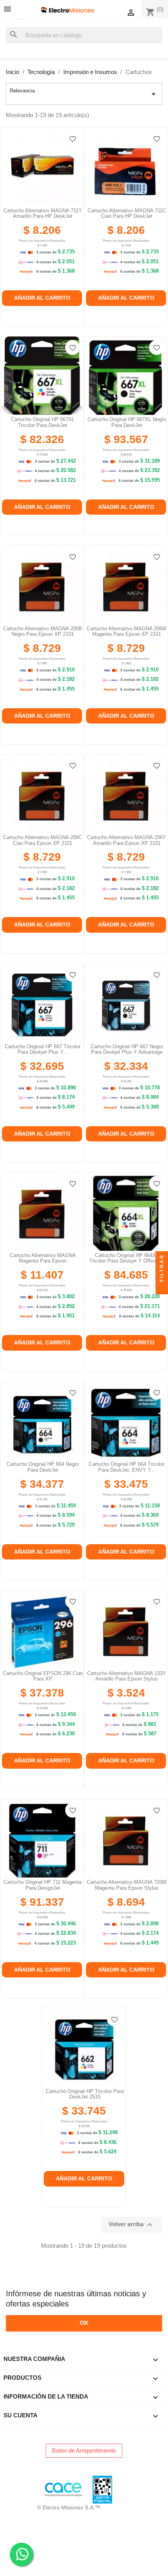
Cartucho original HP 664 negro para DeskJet (43, 1467)
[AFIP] (10, 2489)
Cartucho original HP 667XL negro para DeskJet (127, 422)
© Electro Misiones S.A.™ (69, 2507)
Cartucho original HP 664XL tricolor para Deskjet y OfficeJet (127, 1258)
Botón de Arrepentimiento (84, 2450)
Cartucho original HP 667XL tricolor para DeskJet (43, 422)
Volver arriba (131, 2225)
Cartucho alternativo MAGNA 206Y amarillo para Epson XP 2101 (127, 840)
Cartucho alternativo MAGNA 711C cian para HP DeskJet (127, 213)
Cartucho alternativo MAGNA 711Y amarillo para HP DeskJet (43, 213)
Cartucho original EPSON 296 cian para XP (43, 1676)
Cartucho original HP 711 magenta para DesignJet (43, 1885)
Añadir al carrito (42, 298)
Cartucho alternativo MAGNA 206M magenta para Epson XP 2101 (127, 631)
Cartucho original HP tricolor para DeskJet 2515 (85, 2094)
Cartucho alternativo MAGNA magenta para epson (43, 1258)
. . (21, 2550)
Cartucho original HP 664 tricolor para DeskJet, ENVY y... (127, 1467)
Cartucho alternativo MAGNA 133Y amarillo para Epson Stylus (127, 1676)
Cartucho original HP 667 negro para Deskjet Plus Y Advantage (127, 1049)
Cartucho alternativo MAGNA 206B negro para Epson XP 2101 (43, 631)
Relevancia (84, 93)
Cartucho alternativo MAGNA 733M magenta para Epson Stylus (127, 1885)
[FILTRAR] (162, 1288)
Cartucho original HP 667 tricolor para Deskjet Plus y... (43, 1049)
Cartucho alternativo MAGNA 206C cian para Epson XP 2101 (43, 840)
